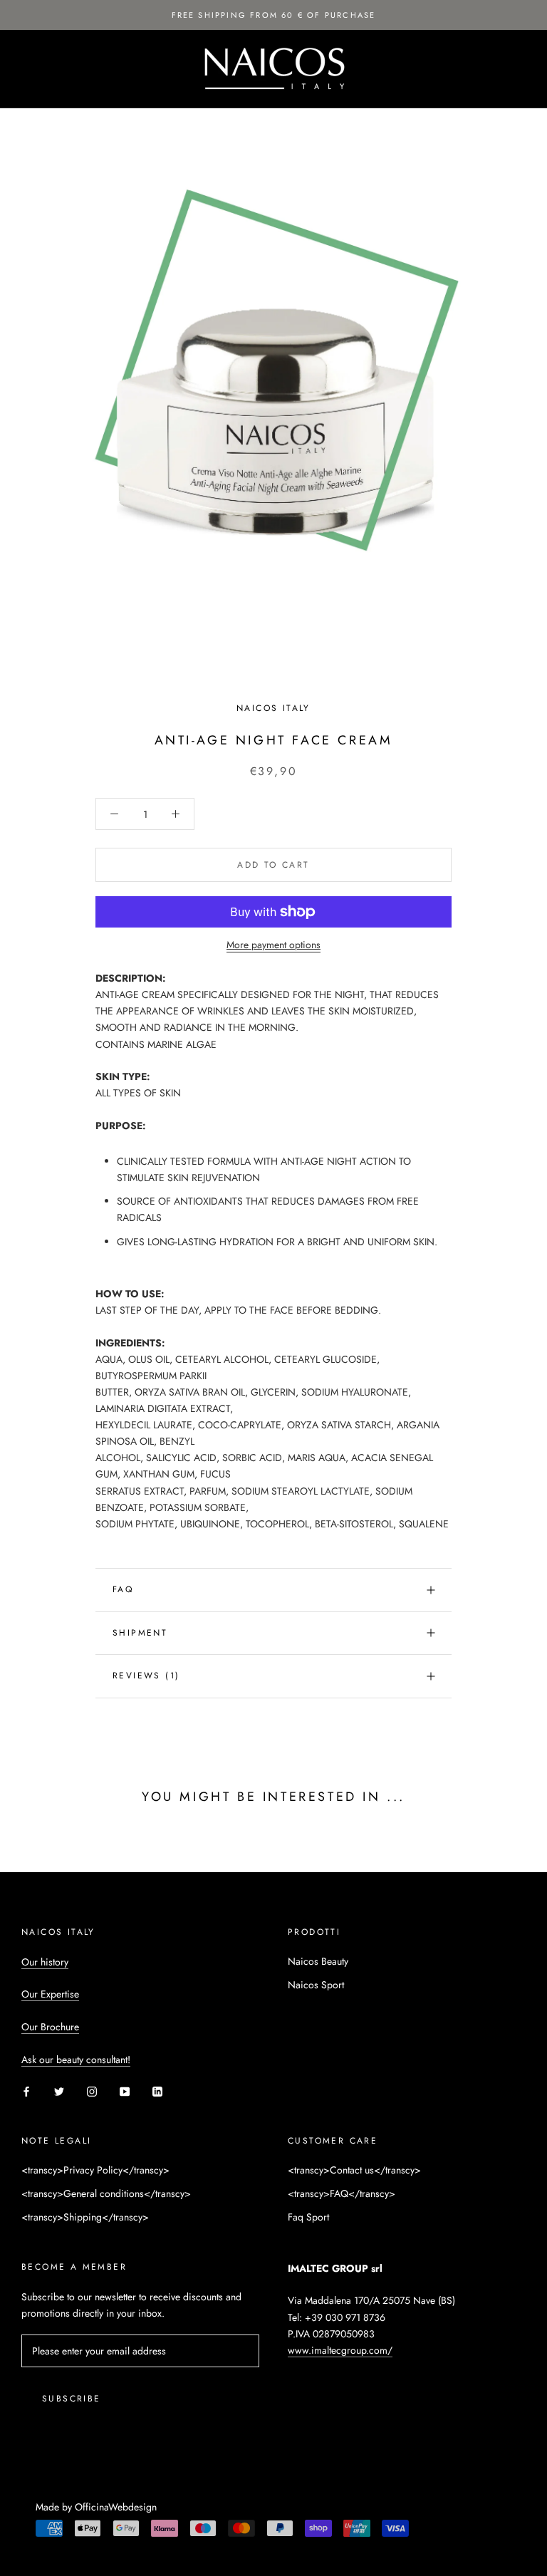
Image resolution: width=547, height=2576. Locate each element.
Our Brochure (50, 2027)
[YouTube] (125, 2091)
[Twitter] (59, 2091)
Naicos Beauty (318, 1961)
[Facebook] (26, 2091)
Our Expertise (50, 1994)
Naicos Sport (316, 1985)
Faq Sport (308, 2217)
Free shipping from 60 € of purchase (274, 15)
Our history (45, 1962)
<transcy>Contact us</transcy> (354, 2170)
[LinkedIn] (157, 2091)
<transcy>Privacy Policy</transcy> (95, 2170)
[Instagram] (92, 2091)
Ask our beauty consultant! (76, 2060)
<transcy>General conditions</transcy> (106, 2193)
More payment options (273, 945)
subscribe (72, 2399)
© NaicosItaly (74, 2488)
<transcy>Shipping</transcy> (85, 2217)
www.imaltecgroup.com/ (340, 2350)
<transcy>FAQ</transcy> (342, 2193)
